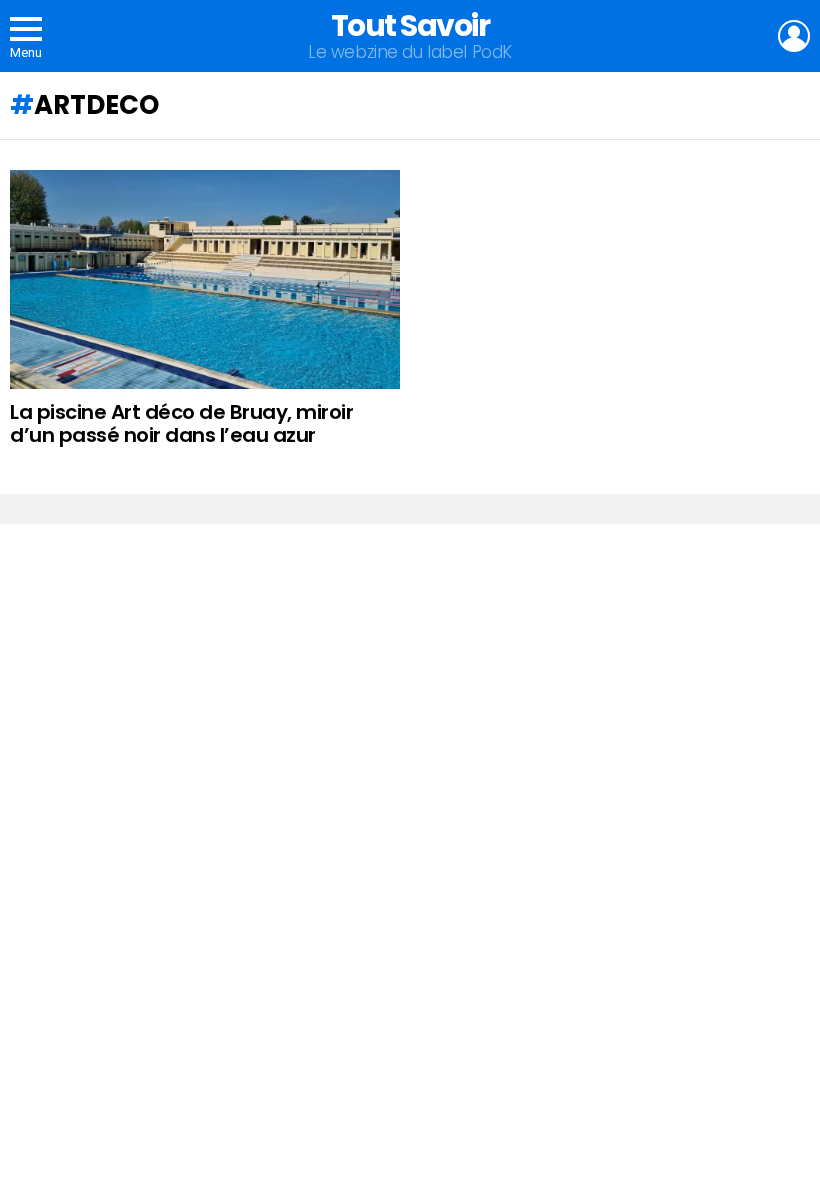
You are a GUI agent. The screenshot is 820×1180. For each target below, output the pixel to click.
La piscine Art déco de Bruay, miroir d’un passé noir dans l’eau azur (181, 423)
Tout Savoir (410, 25)
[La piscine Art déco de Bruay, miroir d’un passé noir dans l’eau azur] (205, 279)
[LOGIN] (794, 36)
